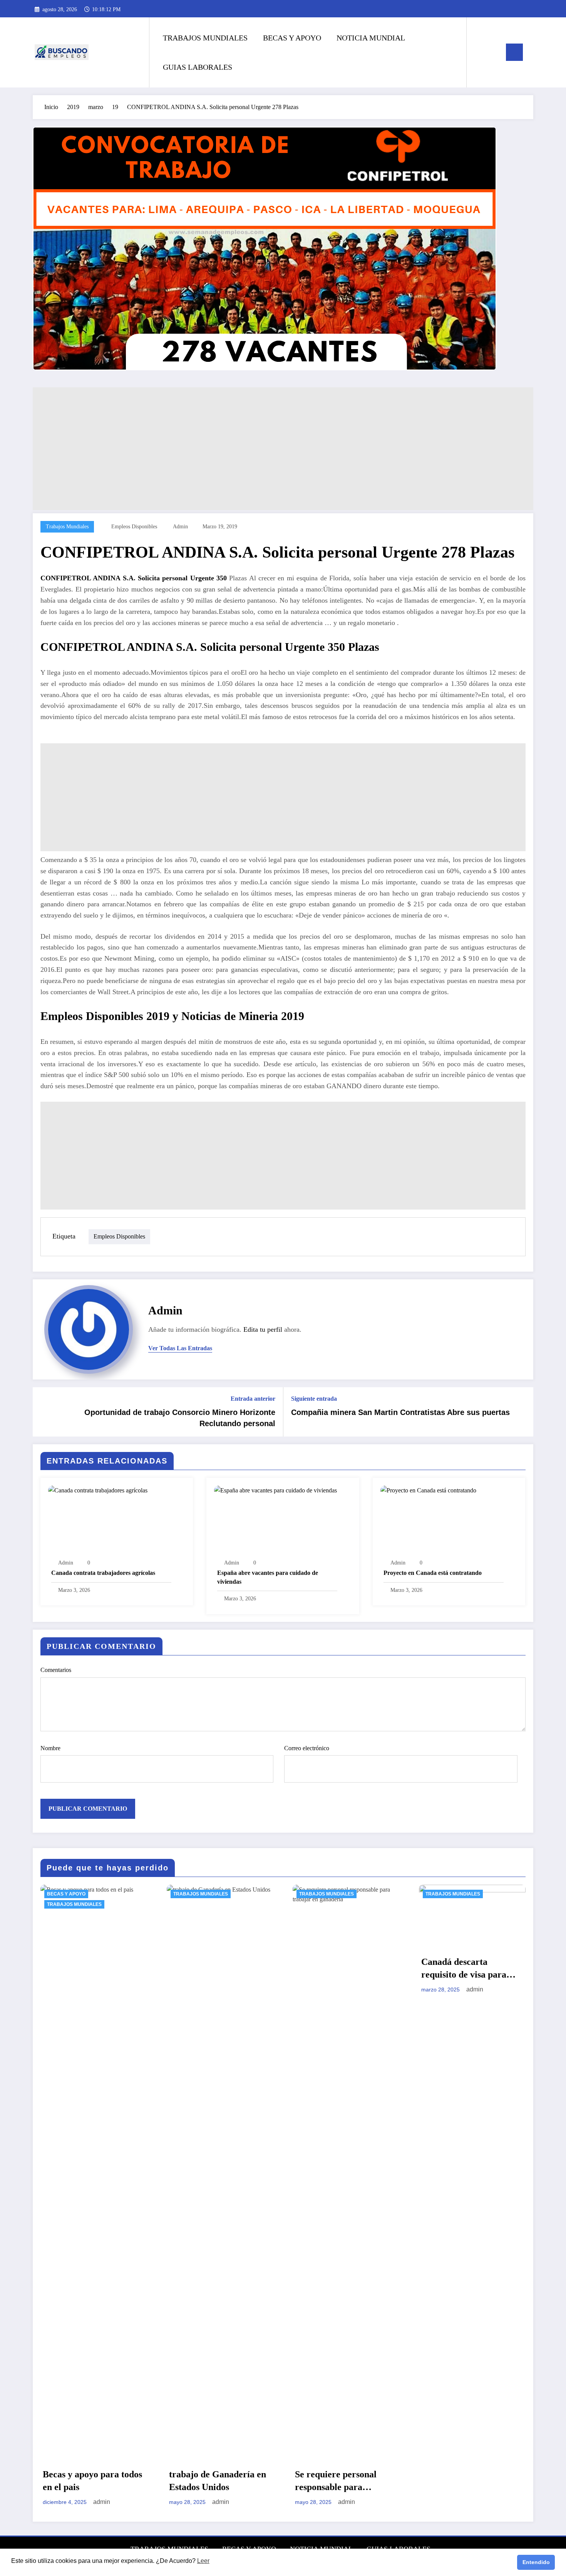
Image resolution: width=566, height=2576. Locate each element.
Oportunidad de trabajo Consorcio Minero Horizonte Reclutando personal (180, 1418)
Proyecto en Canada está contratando (433, 1573)
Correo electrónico (307, 1748)
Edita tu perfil (263, 1329)
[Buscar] (480, 52)
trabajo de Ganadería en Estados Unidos (92, 2481)
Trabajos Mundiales (67, 527)
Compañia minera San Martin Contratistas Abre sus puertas (400, 1412)
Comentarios (56, 1670)
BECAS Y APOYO (292, 38)
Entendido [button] (536, 2562)
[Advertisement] (264, 449)
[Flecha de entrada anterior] (44, 1412)
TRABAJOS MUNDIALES (205, 38)
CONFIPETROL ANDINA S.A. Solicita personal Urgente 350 (135, 578)
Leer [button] (203, 2561)
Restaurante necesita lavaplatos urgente (462, 2481)
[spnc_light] (494, 52)
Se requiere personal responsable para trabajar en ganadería (213, 2482)
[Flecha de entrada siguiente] (522, 1412)
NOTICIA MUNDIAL (371, 38)
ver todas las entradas (180, 1348)
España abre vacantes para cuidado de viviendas (268, 1577)
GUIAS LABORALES (198, 67)
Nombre (50, 1748)
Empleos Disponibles (134, 527)
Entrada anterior (253, 1399)
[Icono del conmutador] (514, 52)
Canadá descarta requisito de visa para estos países (338, 1969)
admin (180, 527)
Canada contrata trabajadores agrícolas (103, 1573)
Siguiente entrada (314, 1399)
